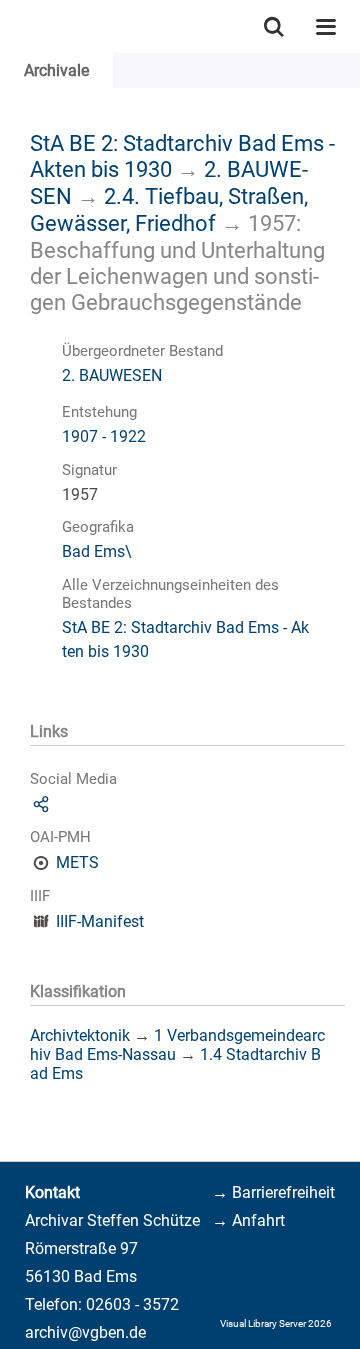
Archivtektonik (80, 1035)
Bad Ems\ (97, 551)
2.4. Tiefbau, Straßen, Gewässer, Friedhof (169, 209)
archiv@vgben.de (85, 1332)
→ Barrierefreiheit (273, 1192)
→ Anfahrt (248, 1220)
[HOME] (10, 26)
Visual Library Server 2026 (276, 1323)
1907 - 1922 (104, 436)
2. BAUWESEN (112, 375)
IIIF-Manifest (100, 921)
